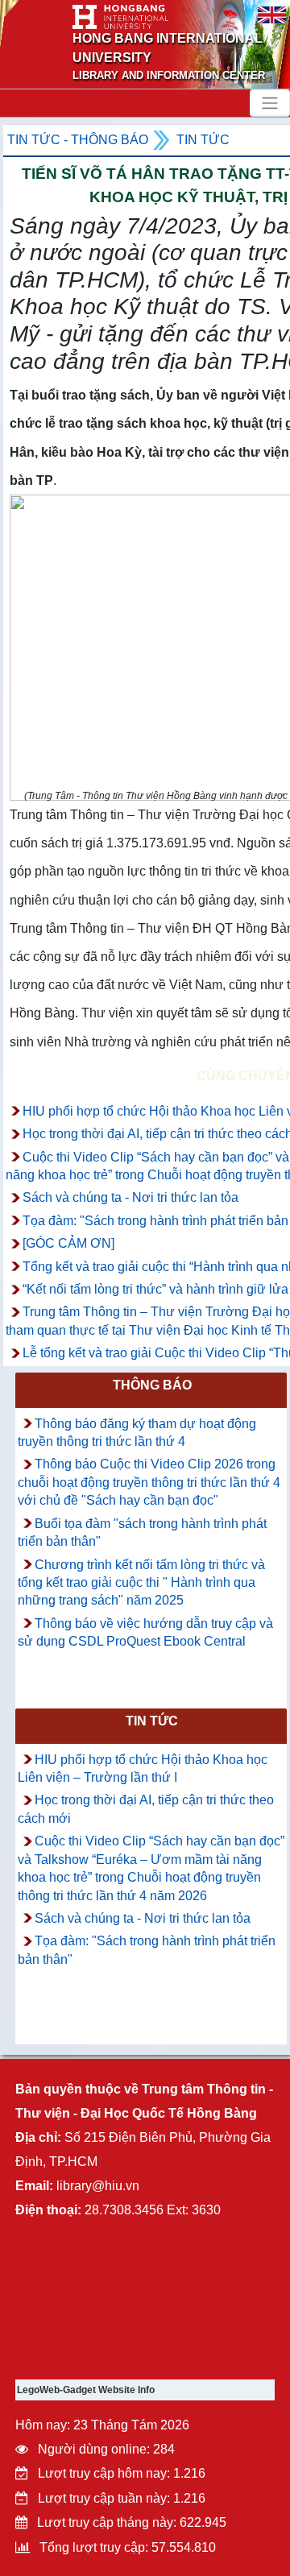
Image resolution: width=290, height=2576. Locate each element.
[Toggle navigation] (270, 103)
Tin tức (203, 140)
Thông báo (152, 1385)
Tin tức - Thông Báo (78, 140)
